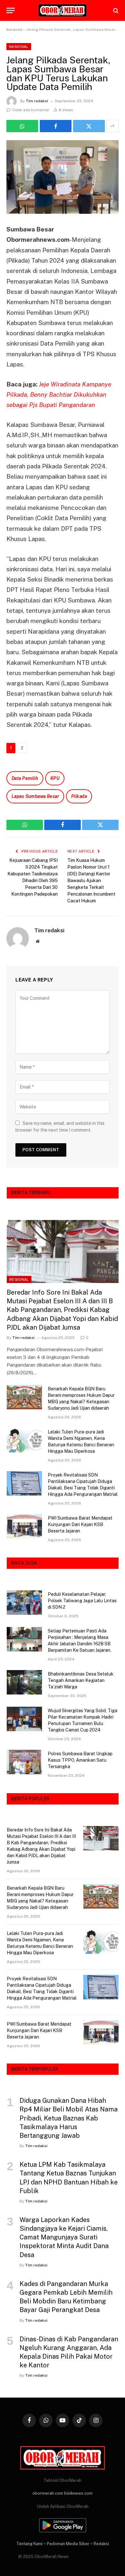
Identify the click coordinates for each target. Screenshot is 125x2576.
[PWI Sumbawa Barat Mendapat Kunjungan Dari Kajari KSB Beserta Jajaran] (24, 1526)
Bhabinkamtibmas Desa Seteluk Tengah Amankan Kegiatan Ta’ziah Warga (81, 1680)
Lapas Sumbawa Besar (35, 796)
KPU (55, 778)
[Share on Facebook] (56, 126)
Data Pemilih (25, 778)
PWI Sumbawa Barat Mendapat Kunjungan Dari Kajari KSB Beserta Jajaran (80, 1524)
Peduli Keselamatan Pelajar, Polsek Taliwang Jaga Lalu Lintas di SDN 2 (82, 1601)
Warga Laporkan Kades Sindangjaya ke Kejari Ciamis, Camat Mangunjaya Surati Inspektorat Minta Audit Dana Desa (64, 2237)
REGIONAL (19, 1279)
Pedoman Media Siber (68, 2544)
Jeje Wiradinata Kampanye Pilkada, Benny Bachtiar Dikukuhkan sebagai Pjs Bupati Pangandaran (59, 395)
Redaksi (101, 2544)
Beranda (14, 30)
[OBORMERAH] (63, 11)
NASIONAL (19, 47)
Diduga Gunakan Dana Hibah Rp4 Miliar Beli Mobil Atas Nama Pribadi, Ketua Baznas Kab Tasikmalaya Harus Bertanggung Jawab (69, 2118)
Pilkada (79, 796)
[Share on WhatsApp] (22, 126)
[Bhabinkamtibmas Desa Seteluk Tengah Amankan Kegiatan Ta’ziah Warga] (24, 1682)
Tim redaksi (37, 101)
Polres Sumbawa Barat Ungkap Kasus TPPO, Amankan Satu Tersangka (80, 1760)
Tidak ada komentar (31, 110)
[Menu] (11, 10)
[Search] (115, 10)
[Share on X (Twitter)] (89, 126)
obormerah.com (48, 2493)
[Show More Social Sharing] (113, 126)
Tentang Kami (29, 2544)
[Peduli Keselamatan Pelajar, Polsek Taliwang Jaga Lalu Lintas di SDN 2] (24, 1603)
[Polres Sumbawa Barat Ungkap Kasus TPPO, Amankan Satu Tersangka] (24, 1762)
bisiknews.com (78, 2493)
